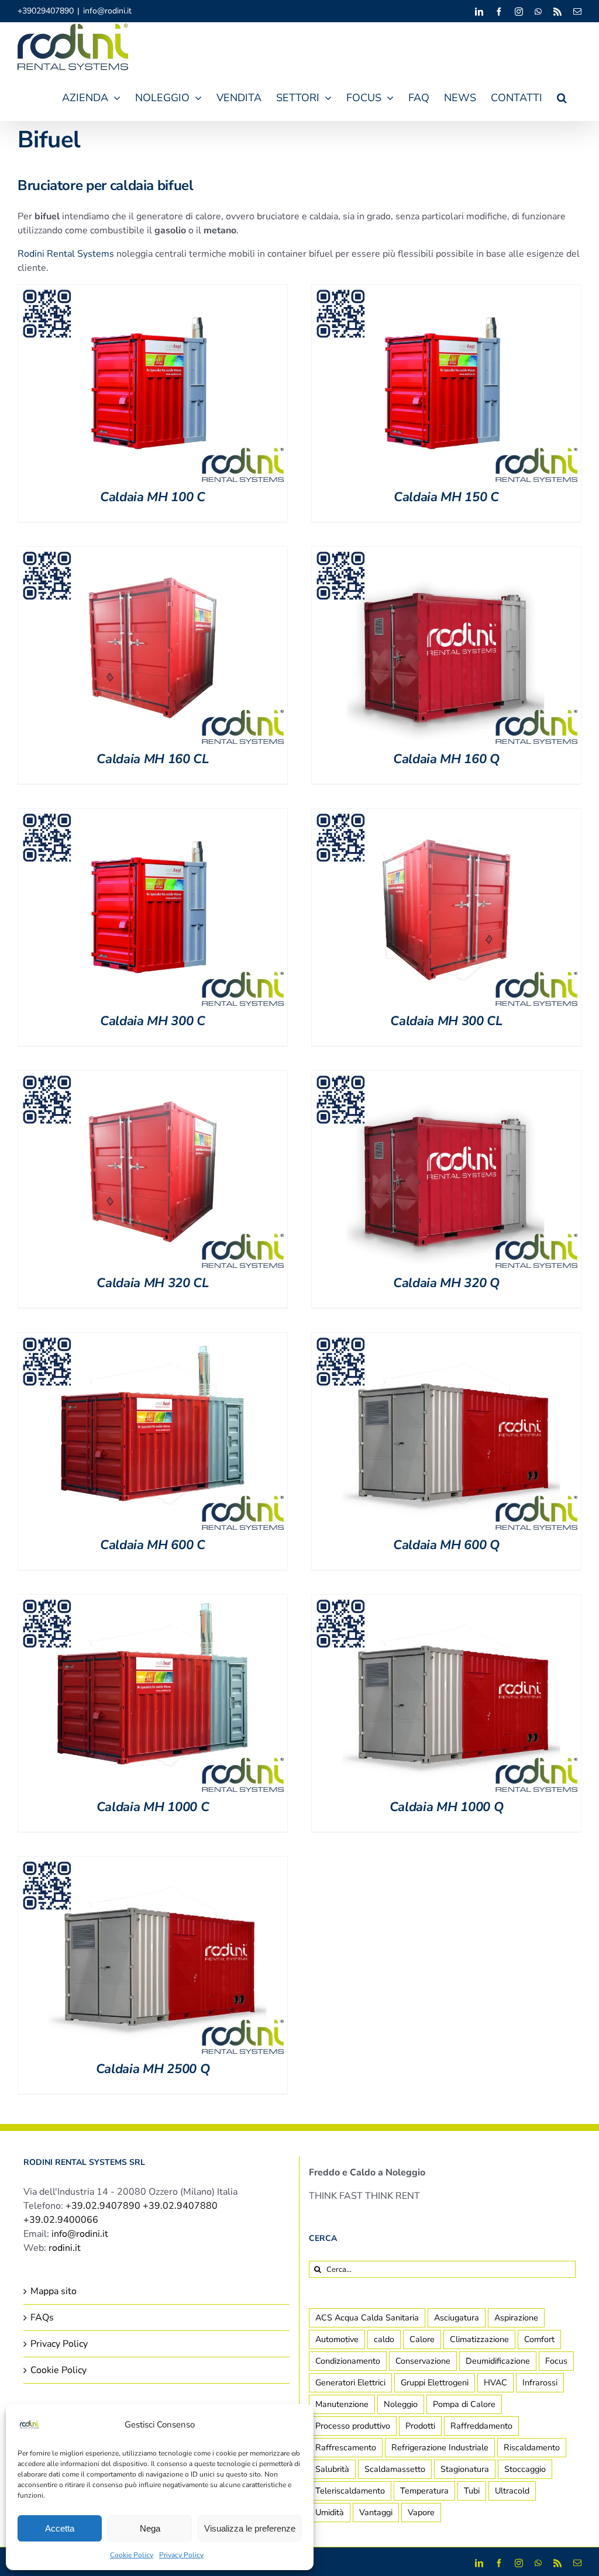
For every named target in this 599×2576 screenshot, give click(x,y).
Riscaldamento (532, 2447)
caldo (384, 2339)
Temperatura (424, 2491)
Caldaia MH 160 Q (446, 759)
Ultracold (512, 2491)
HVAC (495, 2382)
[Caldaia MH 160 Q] (446, 554)
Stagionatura (465, 2469)
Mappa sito (54, 2291)
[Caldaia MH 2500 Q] (153, 1864)
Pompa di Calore (464, 2404)
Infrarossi (540, 2382)
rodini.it (65, 2248)
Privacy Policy (181, 2555)
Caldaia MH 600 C (153, 1545)
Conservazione (423, 2361)
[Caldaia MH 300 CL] (446, 816)
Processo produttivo (353, 2426)
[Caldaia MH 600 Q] (446, 1340)
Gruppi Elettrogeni (435, 2382)
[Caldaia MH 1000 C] (153, 1602)
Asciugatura (457, 2318)
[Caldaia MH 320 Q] (446, 1078)
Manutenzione (342, 2404)
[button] (562, 96)
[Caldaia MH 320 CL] (153, 1078)
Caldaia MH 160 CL (152, 759)
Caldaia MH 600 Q (446, 1545)
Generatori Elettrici (350, 2382)
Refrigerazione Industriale (440, 2447)
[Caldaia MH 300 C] (153, 816)
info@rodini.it (107, 11)
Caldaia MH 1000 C (153, 1807)
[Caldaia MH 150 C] (446, 292)
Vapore (421, 2512)
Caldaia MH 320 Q (446, 1283)
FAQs (42, 2318)
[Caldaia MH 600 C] (153, 1340)
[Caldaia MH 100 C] (153, 292)
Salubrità (332, 2469)
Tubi (472, 2491)
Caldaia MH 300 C (153, 1021)
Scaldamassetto (395, 2469)
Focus (556, 2361)
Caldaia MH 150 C (446, 497)
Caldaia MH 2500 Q (153, 2069)
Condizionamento (348, 2361)
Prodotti (420, 2426)
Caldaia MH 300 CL (446, 1021)
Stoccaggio (525, 2469)
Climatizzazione (479, 2339)
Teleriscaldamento (350, 2491)
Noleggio (401, 2404)
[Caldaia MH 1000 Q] (446, 1602)
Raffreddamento (481, 2426)
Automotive (337, 2339)
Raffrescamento (346, 2447)
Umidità (330, 2512)
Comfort (539, 2339)
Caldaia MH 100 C (153, 497)
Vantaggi (376, 2512)
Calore (422, 2339)
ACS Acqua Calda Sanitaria (367, 2318)
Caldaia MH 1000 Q (446, 1807)
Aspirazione (516, 2318)
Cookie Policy (132, 2555)
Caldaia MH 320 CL (152, 1283)
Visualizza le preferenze (250, 2528)
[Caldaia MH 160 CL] (153, 554)
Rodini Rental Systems (66, 254)
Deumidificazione (498, 2361)
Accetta (60, 2528)
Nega (150, 2528)
